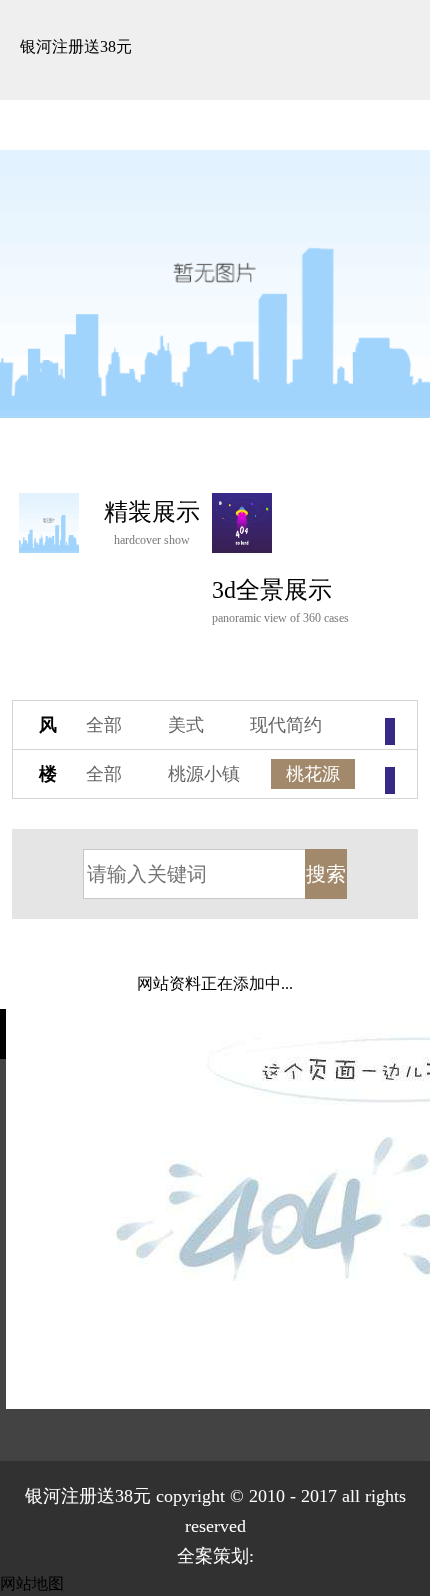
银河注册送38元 (76, 46)
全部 (104, 725)
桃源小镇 (204, 774)
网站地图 (32, 1583)
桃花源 (313, 774)
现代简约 (286, 725)
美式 (186, 725)
